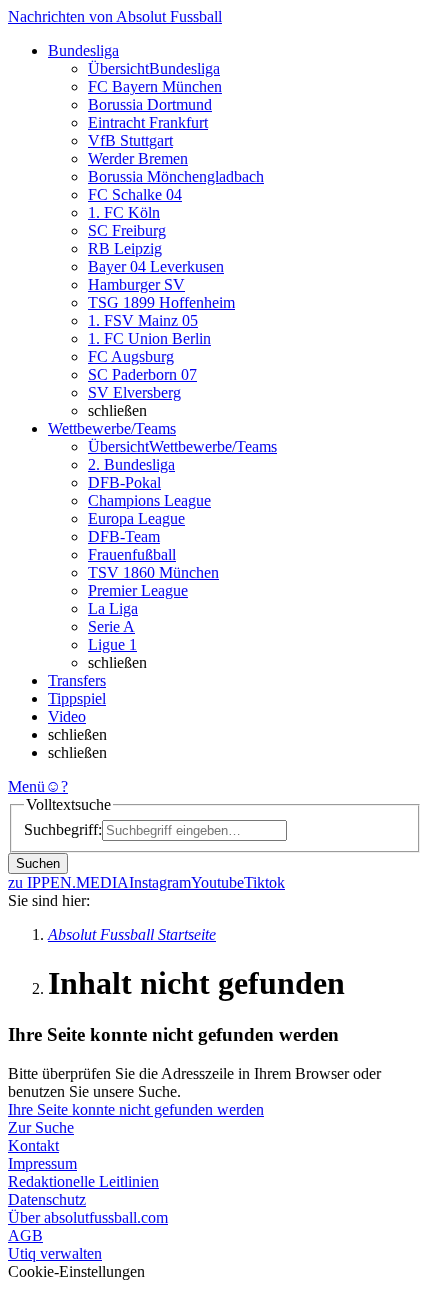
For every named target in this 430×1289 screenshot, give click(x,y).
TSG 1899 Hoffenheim (161, 302)
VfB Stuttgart (130, 140)
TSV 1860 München (153, 572)
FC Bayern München (155, 86)
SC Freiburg (127, 230)
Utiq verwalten (55, 1253)
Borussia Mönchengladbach (176, 176)
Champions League (149, 500)
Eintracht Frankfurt (148, 122)
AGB (25, 1235)
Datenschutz (47, 1199)
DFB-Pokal (124, 482)
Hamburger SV (136, 284)
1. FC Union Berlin (149, 338)
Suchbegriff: (63, 829)
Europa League (136, 518)
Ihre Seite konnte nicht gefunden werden (136, 1109)
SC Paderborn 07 (142, 374)
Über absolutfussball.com (88, 1217)
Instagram (160, 882)
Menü (26, 786)
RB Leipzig (125, 248)
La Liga (113, 608)
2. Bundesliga (131, 464)
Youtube (217, 882)
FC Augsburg (131, 356)
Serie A (111, 626)
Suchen (38, 863)
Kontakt (33, 1145)
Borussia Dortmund (150, 104)
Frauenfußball (132, 554)
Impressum (42, 1163)
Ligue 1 (112, 644)
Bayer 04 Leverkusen (156, 266)
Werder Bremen (138, 158)
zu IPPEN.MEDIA (68, 882)
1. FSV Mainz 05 (143, 320)
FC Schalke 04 (135, 194)
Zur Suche (41, 1127)
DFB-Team (124, 536)
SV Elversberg (134, 392)
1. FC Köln (124, 212)
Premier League (138, 590)
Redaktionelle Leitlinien (83, 1181)
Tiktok (264, 882)
